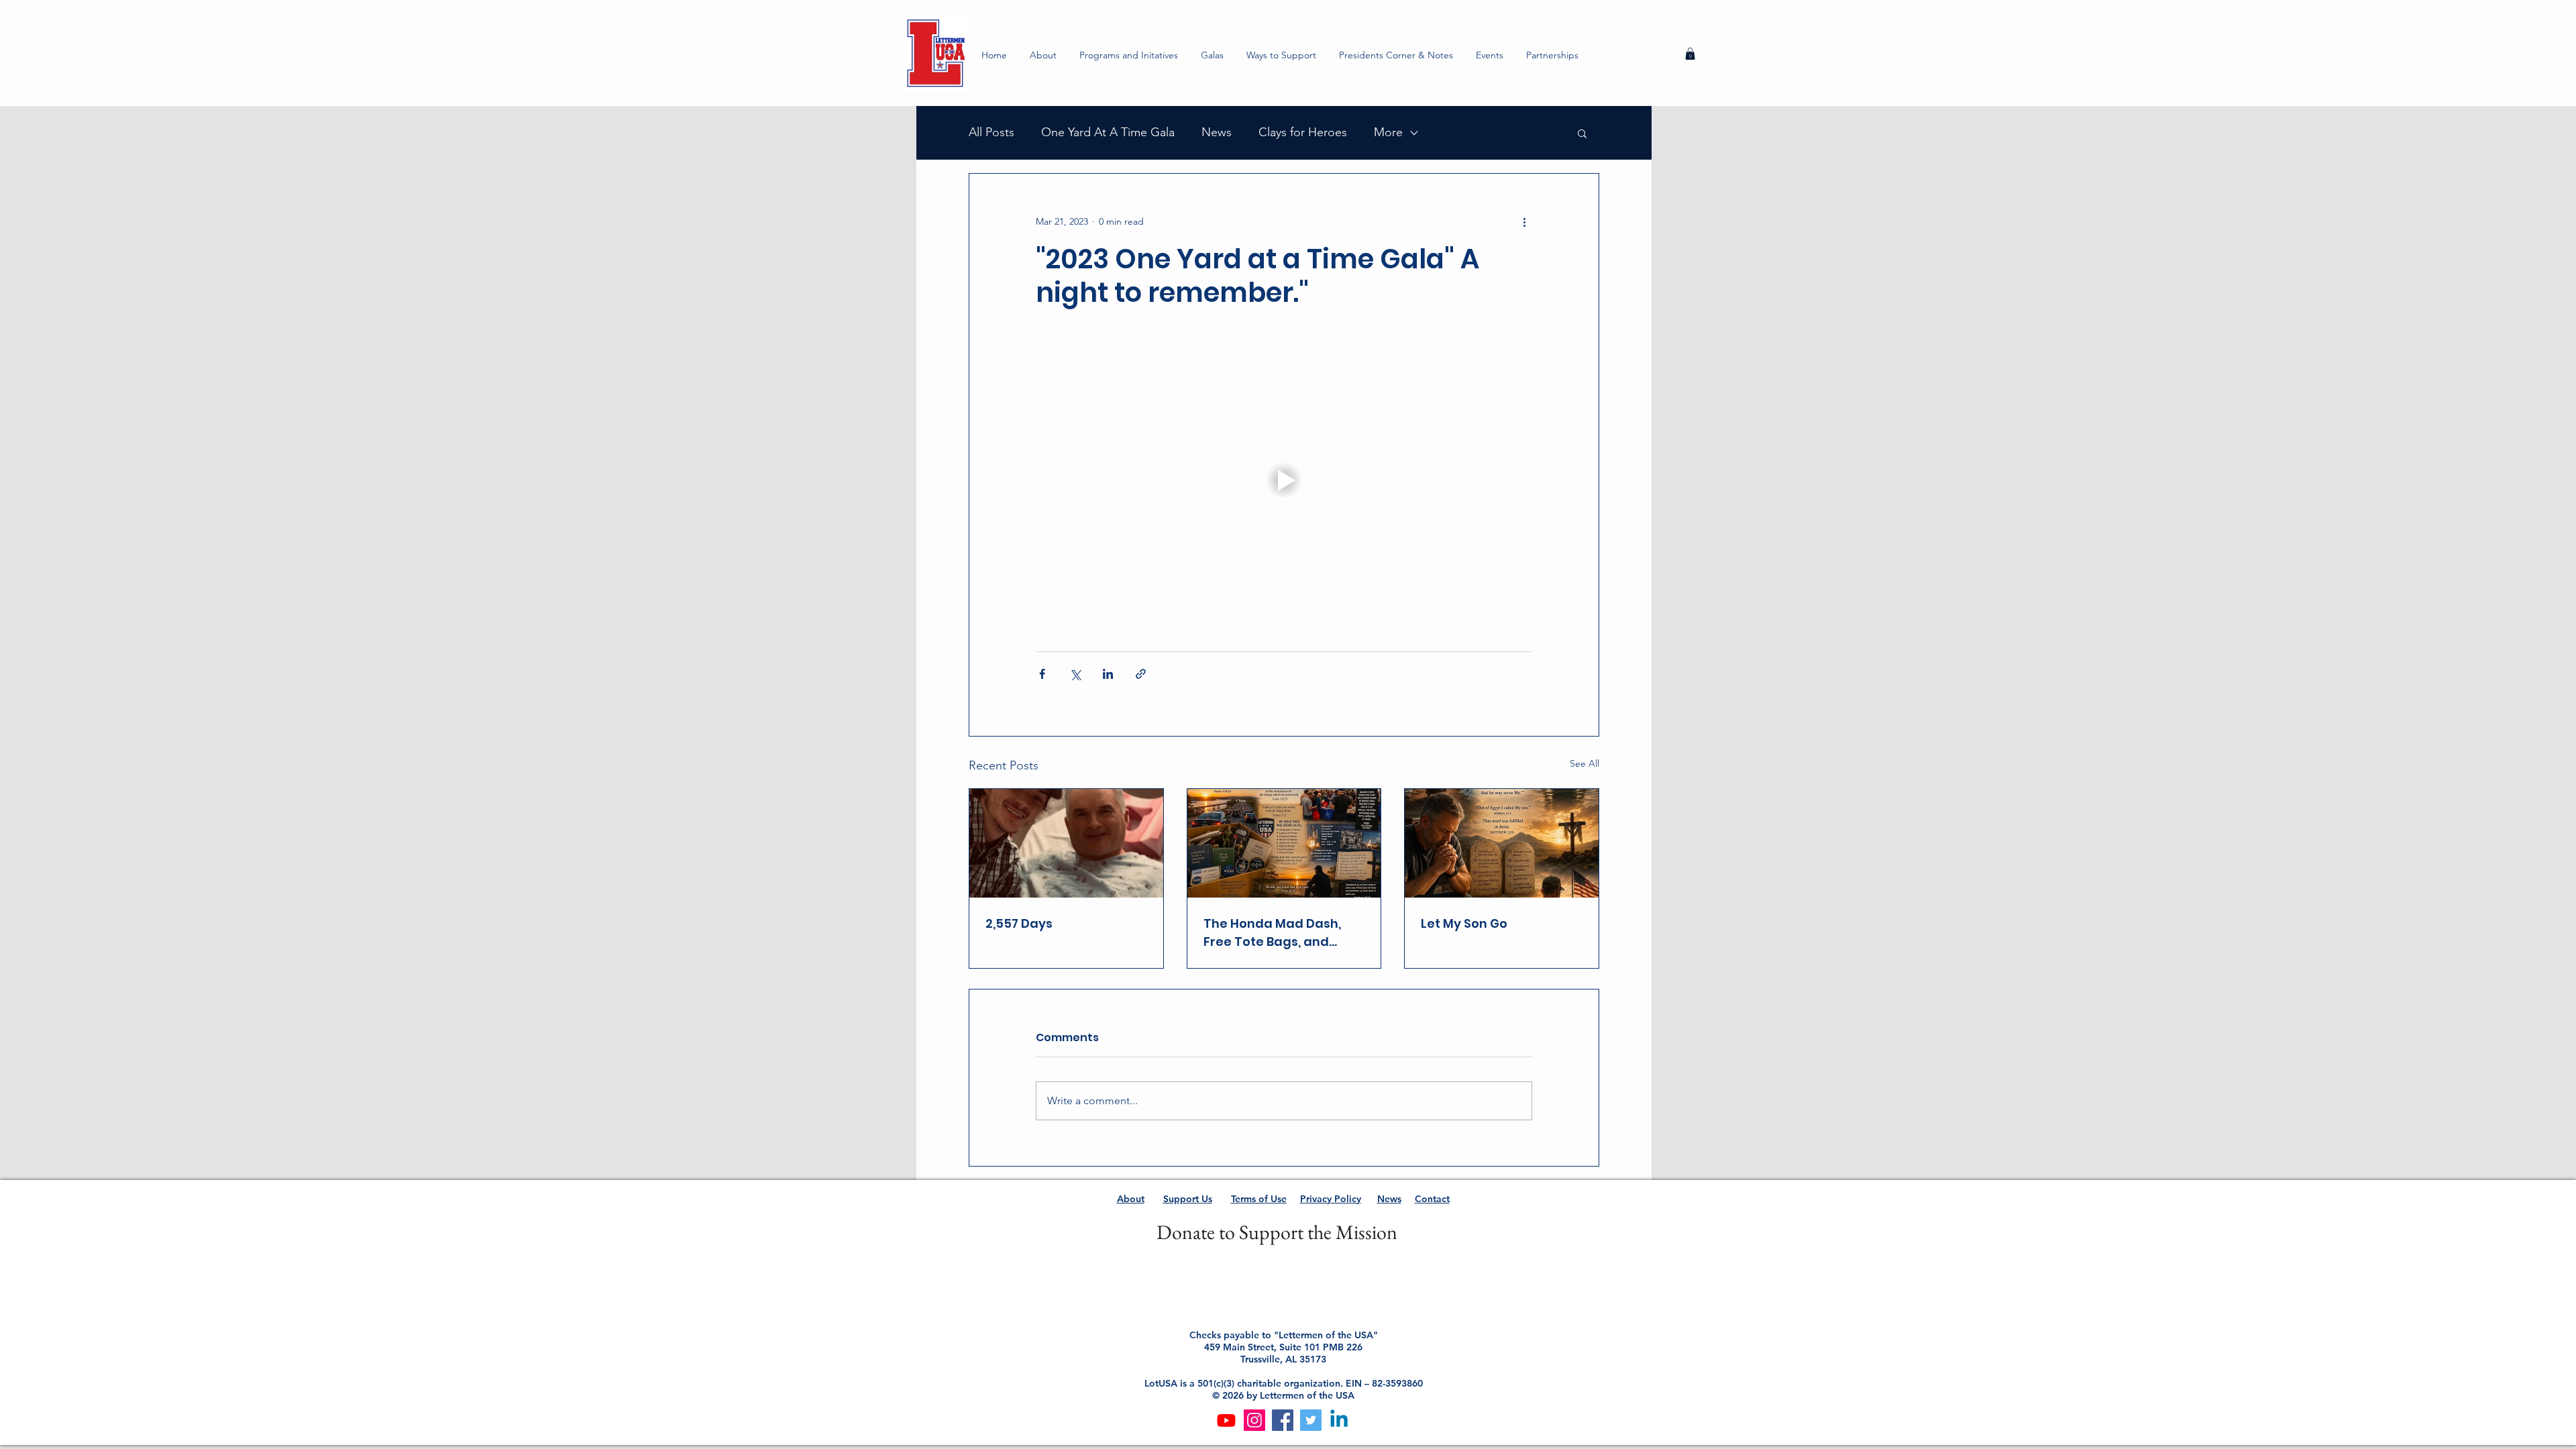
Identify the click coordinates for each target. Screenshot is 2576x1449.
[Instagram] (1254, 1420)
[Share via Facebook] (1042, 674)
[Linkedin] (1339, 1420)
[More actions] (1524, 222)
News (1217, 132)
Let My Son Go (1464, 923)
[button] (1129, 55)
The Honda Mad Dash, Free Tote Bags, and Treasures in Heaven (1272, 933)
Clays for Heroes (1303, 132)
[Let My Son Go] (1502, 843)
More (1388, 132)
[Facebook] (1283, 1420)
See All (1585, 763)
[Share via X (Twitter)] (1075, 674)
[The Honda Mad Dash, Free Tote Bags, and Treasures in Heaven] (1284, 843)
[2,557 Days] (1066, 843)
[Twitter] (1311, 1420)
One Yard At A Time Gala (1108, 132)
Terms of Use (1259, 1199)
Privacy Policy (1331, 1199)
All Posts (991, 132)
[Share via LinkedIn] (1108, 674)
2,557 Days (1019, 923)
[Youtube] (1226, 1420)
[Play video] (1284, 480)
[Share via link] (1141, 674)
